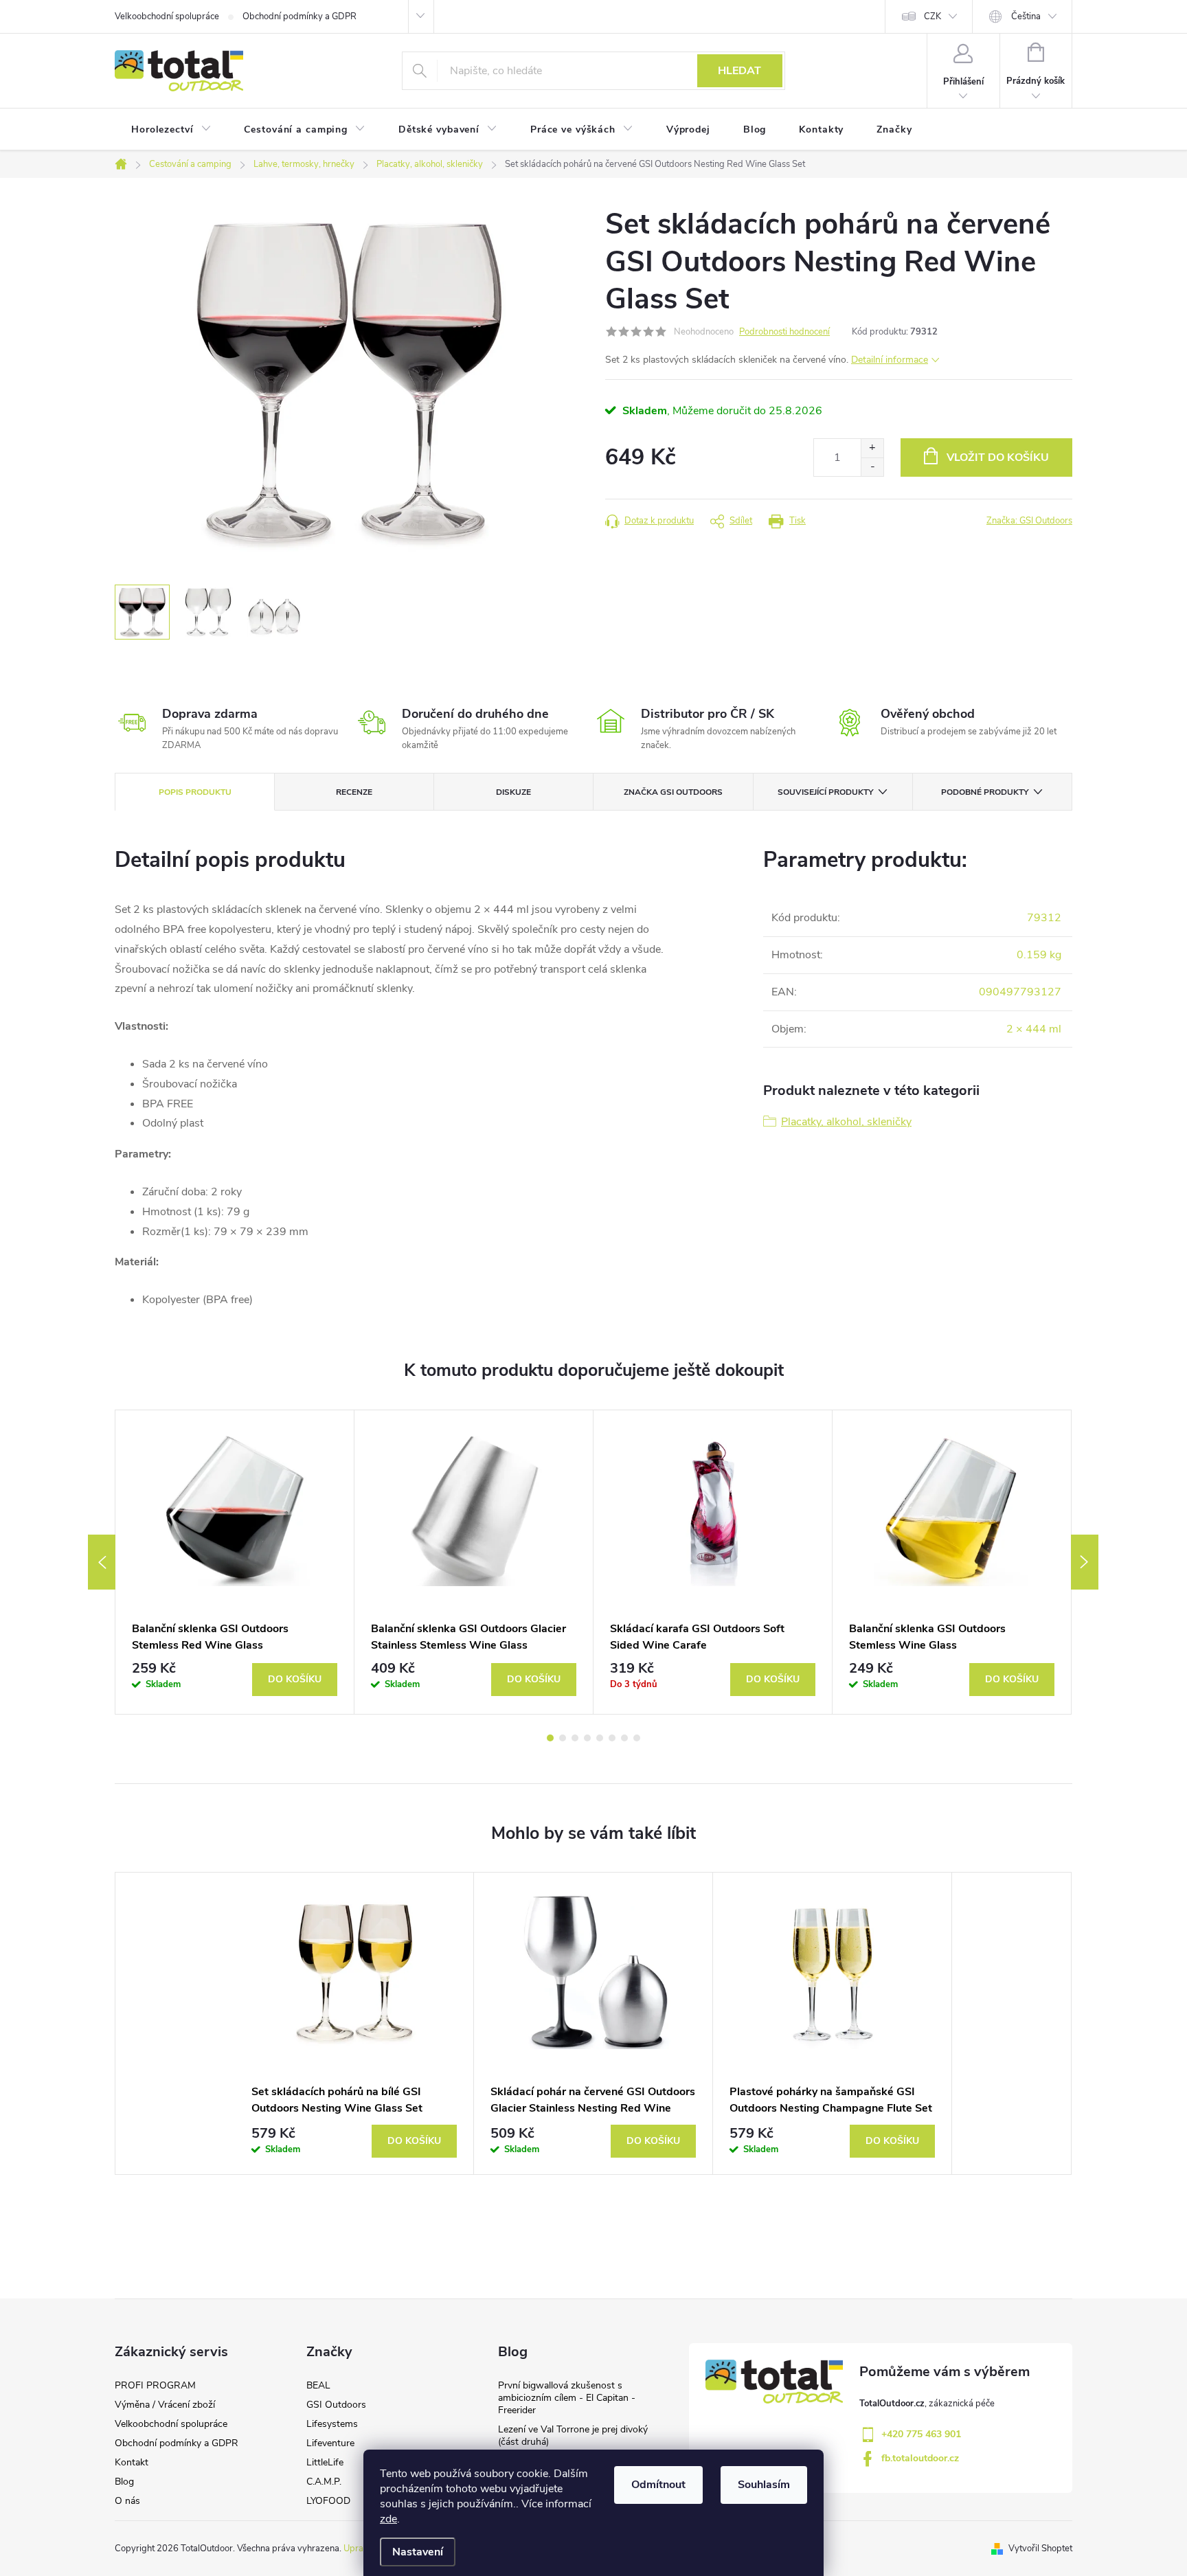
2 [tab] (563, 1738)
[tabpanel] (235, 1562)
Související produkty (825, 792)
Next (1085, 1562)
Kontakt (132, 2462)
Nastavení (418, 2552)
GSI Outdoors (336, 2405)
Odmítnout (658, 2485)
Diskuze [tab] (513, 792)
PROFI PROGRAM (155, 2385)
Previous (102, 1562)
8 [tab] (637, 1738)
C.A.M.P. (324, 2482)
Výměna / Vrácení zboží (165, 2405)
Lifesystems (332, 2424)
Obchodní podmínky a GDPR (299, 16)
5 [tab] (600, 1738)
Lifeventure (330, 2443)
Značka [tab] (673, 792)
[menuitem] (171, 130)
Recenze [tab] (354, 792)
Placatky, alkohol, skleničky (846, 1122)
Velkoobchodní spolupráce (167, 16)
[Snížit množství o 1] (872, 467)
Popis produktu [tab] (195, 792)
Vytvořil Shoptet (1040, 2549)
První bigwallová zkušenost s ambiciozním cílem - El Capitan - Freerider (567, 2398)
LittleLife (325, 2462)
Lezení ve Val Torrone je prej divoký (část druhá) (573, 2436)
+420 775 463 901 (921, 2434)
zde (388, 2519)
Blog (124, 2482)
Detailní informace (890, 360)
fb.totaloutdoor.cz (920, 2458)
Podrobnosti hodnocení (784, 332)
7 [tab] (624, 1738)
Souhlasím (764, 2485)
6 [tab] (612, 1738)
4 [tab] (587, 1738)
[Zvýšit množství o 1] (872, 448)
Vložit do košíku (998, 457)
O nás (127, 2501)
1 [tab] (550, 1738)
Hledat (739, 71)
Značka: (1029, 521)
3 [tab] (575, 1738)
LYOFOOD (328, 2501)
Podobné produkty (985, 792)
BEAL (318, 2385)
